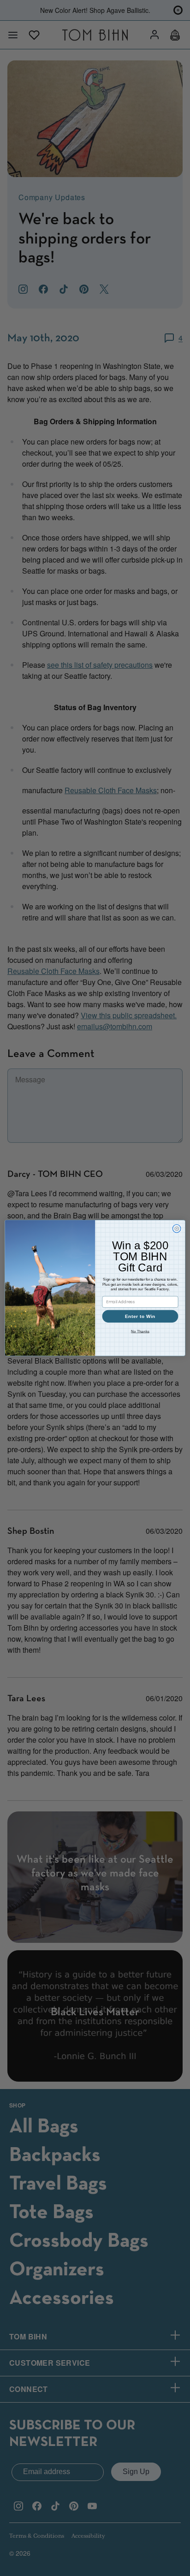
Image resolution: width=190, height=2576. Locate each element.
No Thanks (140, 1332)
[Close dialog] (177, 1229)
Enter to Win (140, 1316)
